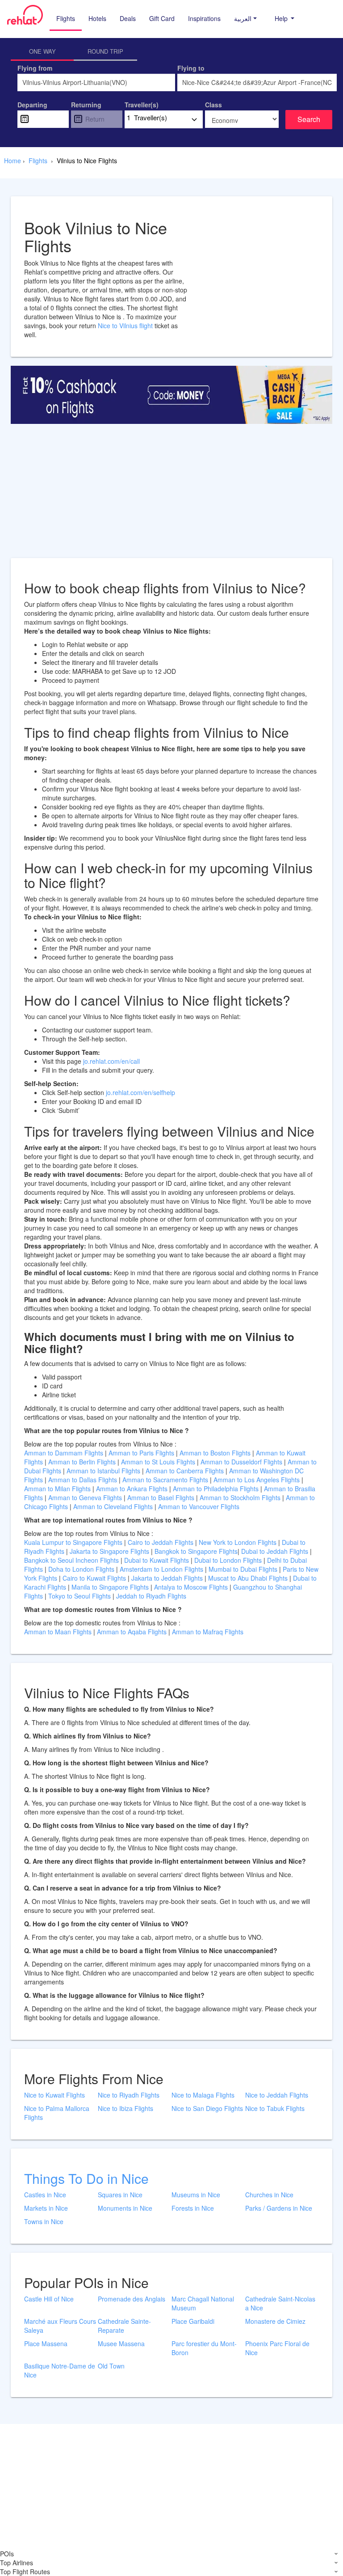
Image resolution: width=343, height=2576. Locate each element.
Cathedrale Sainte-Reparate (124, 2326)
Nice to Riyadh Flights (129, 2095)
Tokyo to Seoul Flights (79, 1596)
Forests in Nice (193, 2208)
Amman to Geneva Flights (85, 1497)
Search (309, 119)
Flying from (35, 68)
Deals (128, 18)
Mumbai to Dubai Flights (243, 1569)
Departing (32, 105)
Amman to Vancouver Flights (199, 1506)
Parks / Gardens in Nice (279, 2208)
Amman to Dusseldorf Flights (241, 1462)
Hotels (97, 18)
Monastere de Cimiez (275, 2321)
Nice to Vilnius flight (126, 326)
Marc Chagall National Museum (203, 2303)
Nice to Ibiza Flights (125, 2108)
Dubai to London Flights (228, 1560)
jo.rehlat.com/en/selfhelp (140, 1092)
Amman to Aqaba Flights (133, 1632)
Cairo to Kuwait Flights (94, 1578)
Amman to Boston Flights (215, 1453)
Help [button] (282, 18)
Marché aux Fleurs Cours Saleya (60, 2326)
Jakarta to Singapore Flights (109, 1551)
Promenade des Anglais (132, 2299)
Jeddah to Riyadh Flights (151, 1596)
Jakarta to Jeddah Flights (167, 1578)
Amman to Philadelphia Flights (216, 1489)
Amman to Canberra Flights (185, 1471)
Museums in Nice (196, 2195)
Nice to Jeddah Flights (277, 2095)
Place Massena (46, 2343)
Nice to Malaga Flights (203, 2095)
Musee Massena (121, 2343)
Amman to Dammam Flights (64, 1453)
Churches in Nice (269, 2195)
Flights (66, 18)
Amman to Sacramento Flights (165, 1480)
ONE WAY (42, 51)
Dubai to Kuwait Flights (157, 1560)
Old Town (111, 2366)
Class (213, 105)
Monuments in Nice (125, 2208)
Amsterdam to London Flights (161, 1569)
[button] (245, 18)
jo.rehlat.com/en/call (111, 1061)
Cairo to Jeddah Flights (161, 1542)
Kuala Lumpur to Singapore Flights (73, 1542)
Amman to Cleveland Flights (113, 1506)
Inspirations (204, 18)
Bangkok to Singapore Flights (196, 1551)
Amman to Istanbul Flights (103, 1471)
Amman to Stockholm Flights (240, 1497)
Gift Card (162, 18)
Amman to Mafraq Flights (208, 1632)
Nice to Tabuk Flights (275, 2108)
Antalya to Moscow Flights (191, 1587)
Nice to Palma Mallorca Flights (57, 2113)
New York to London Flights (238, 1542)
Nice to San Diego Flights (207, 2108)
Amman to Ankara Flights (132, 1489)
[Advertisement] (171, 495)
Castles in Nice (45, 2195)
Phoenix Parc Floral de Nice (277, 2348)
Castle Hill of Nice (49, 2299)
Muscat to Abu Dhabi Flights (248, 1578)
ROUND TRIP (105, 51)
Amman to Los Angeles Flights (257, 1480)
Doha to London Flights (81, 1569)
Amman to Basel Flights (161, 1497)
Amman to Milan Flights (57, 1489)
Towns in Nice (44, 2221)
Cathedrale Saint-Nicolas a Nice (280, 2303)
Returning (86, 105)
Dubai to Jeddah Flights (275, 1551)
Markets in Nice (46, 2208)
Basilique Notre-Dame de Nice (60, 2370)
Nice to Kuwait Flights (54, 2095)
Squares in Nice (120, 2195)
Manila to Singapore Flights (110, 1587)
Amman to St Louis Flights (158, 1462)
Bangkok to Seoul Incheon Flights (71, 1560)
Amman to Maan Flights (59, 1632)
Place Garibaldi (193, 2321)
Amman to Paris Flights (141, 1453)
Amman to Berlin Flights (82, 1462)
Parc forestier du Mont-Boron (204, 2348)
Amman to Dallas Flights (83, 1480)
